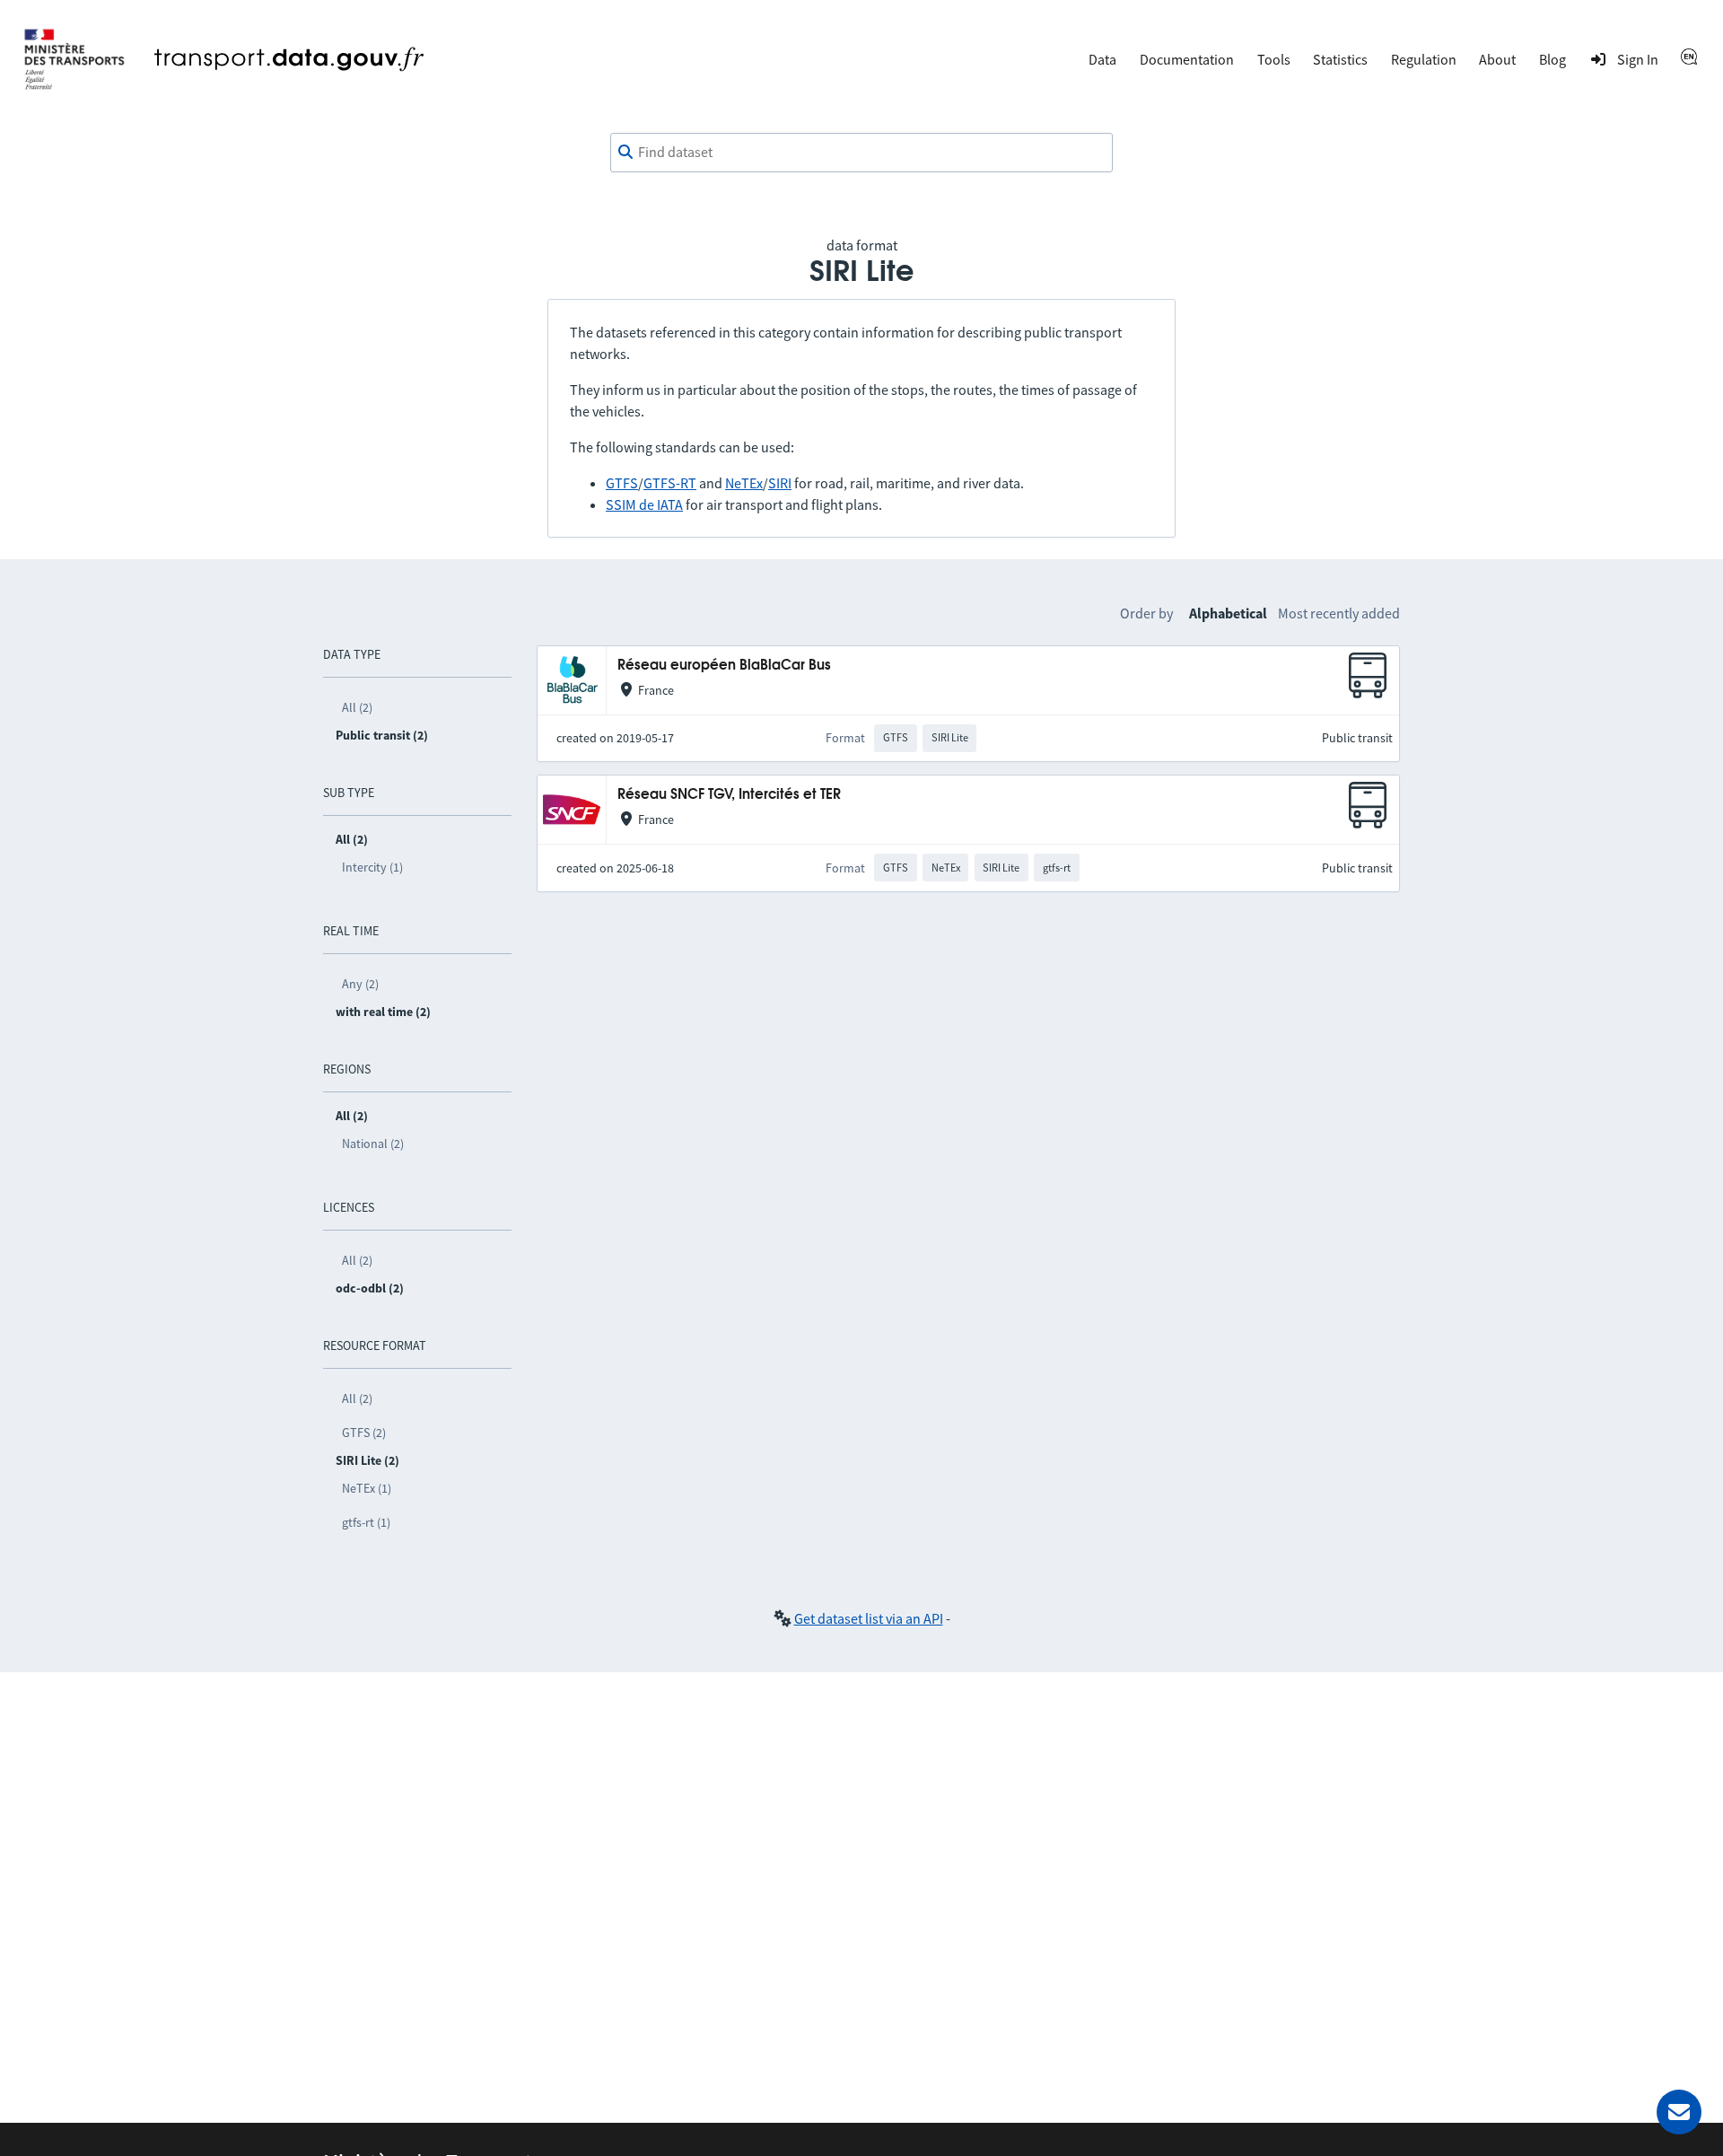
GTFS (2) (364, 1433)
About (1497, 59)
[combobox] (861, 153)
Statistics (1340, 59)
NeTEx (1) (367, 1488)
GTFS (622, 483)
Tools (1274, 59)
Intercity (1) (372, 867)
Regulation (1424, 59)
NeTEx (744, 483)
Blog (1552, 59)
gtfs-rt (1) (366, 1522)
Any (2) (360, 984)
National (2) (373, 1144)
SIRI (780, 483)
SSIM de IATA (644, 504)
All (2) (357, 707)
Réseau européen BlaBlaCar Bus (724, 666)
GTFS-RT (670, 483)
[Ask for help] (1679, 2112)
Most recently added (1339, 613)
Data (1102, 59)
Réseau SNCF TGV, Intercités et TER (729, 795)
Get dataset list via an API (869, 1618)
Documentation (1187, 59)
